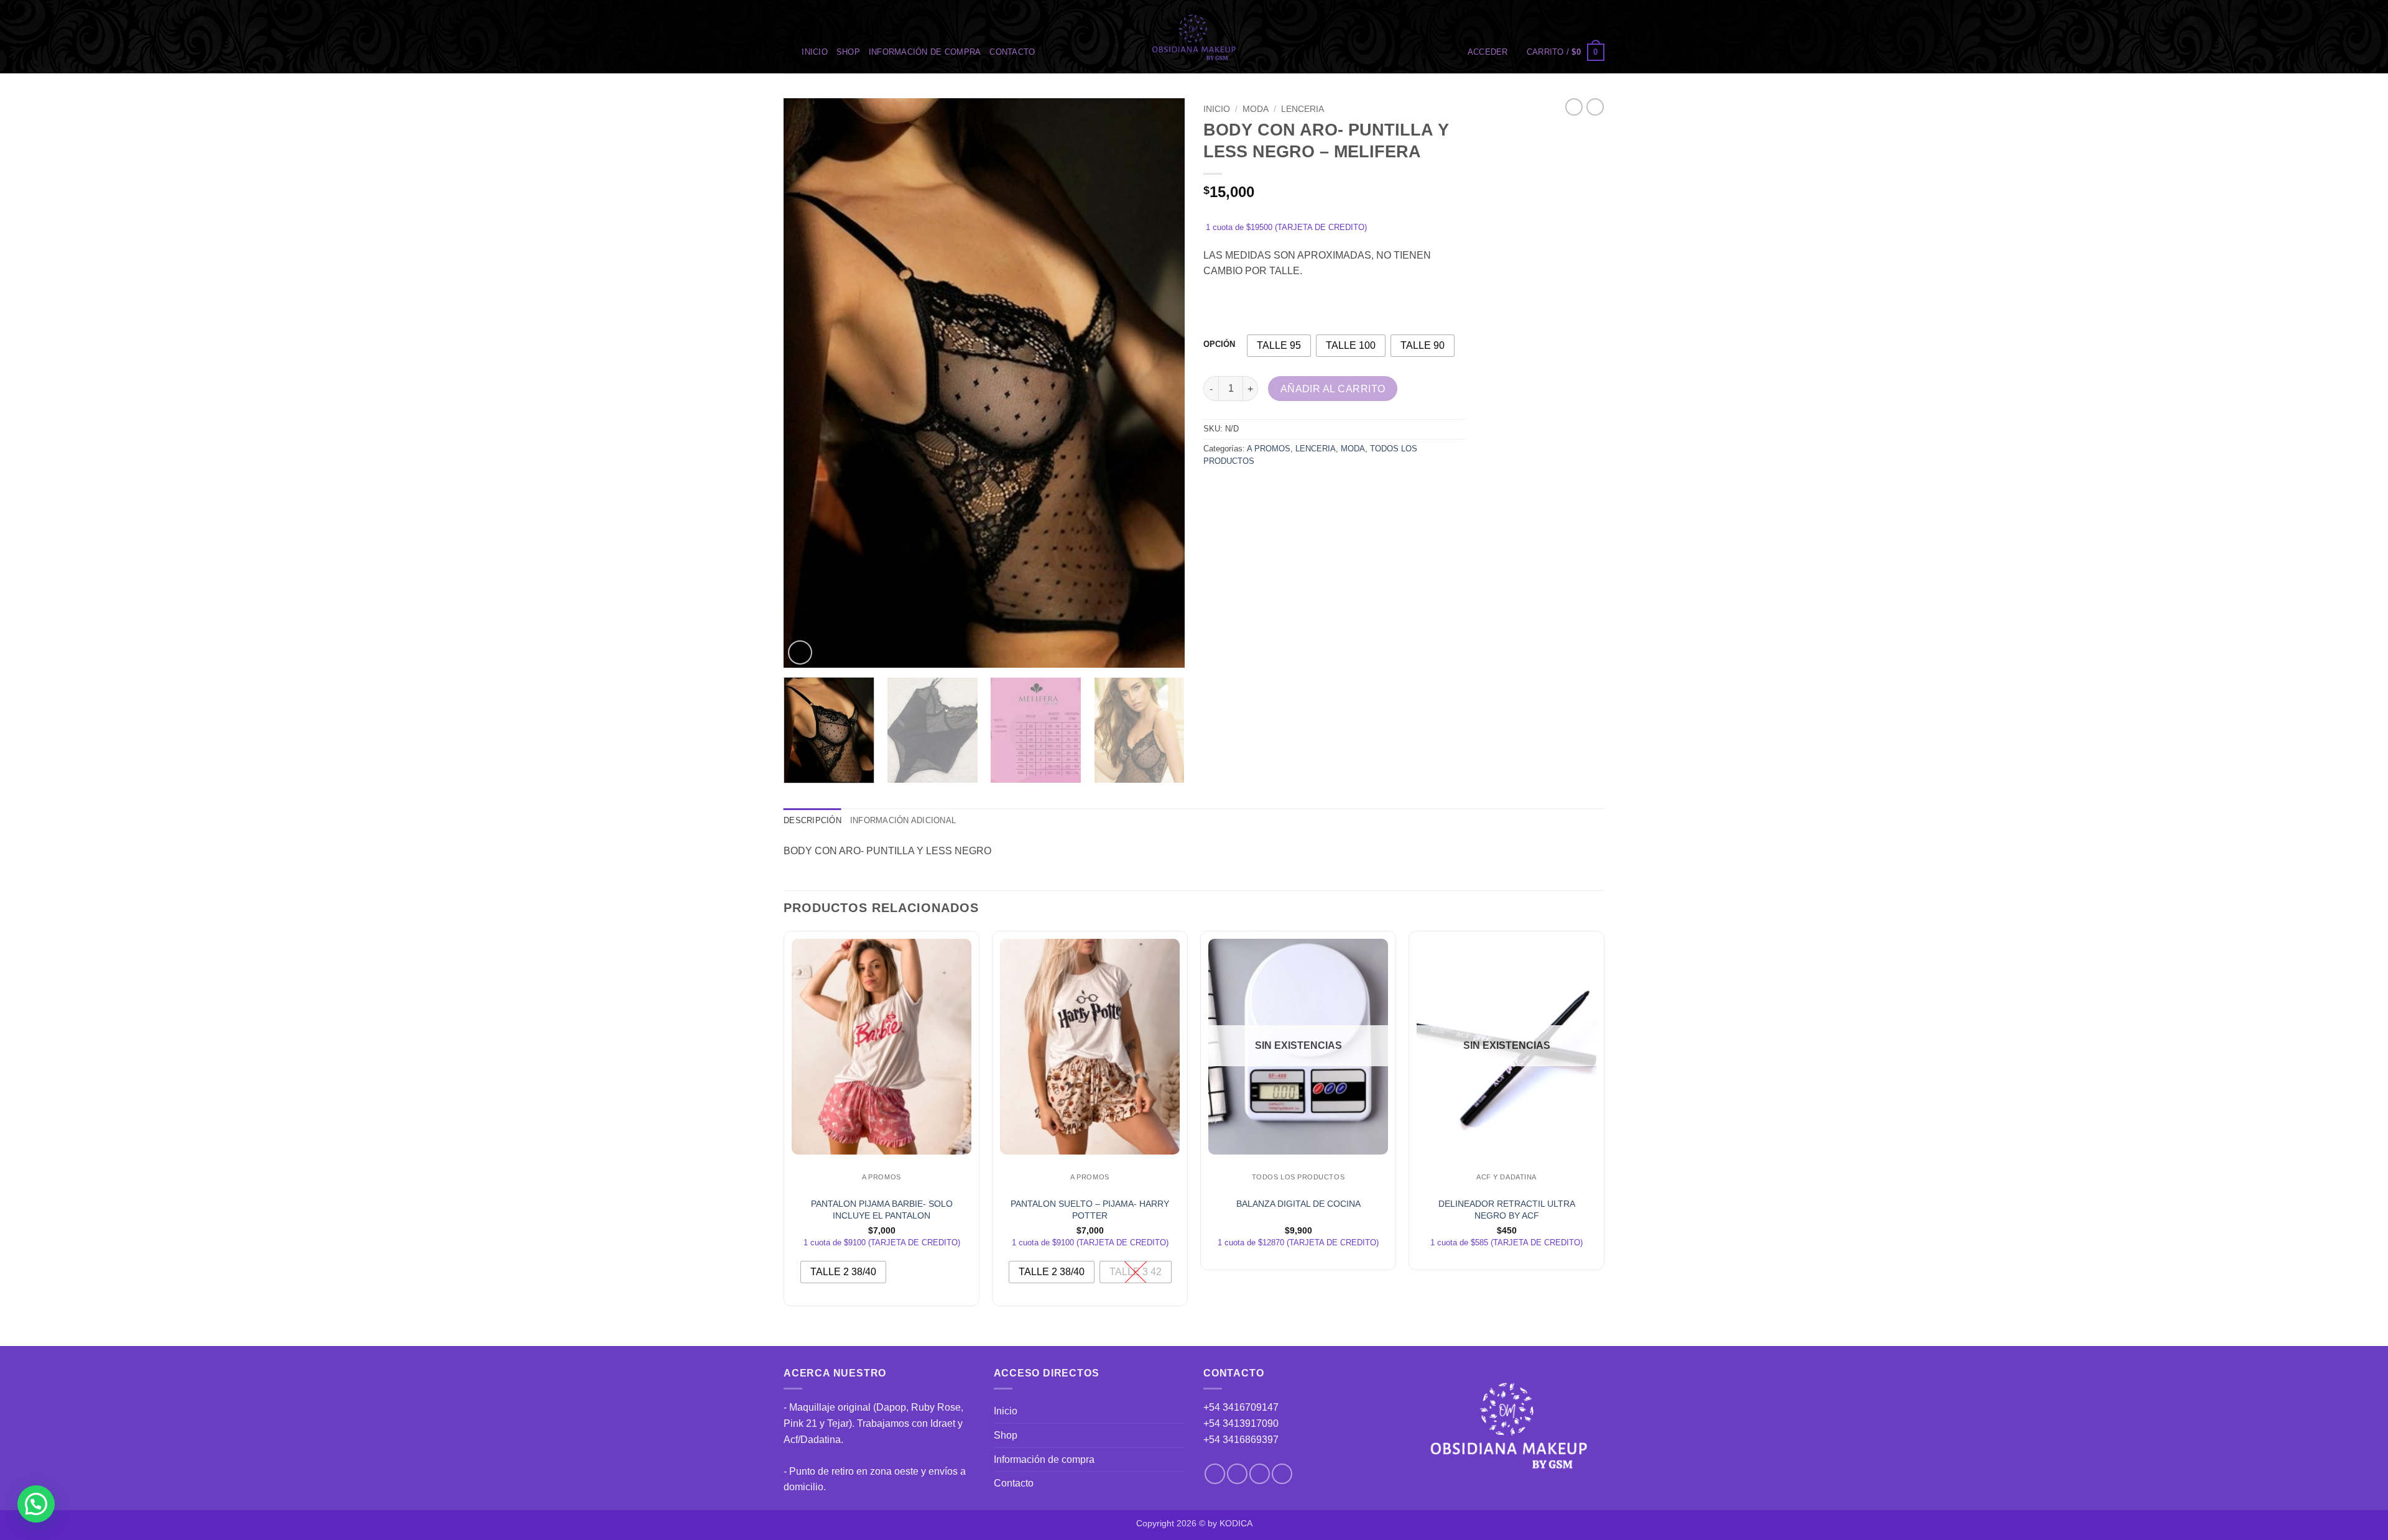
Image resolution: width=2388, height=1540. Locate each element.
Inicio (815, 52)
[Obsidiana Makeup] (1194, 37)
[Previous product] (1595, 107)
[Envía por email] (1260, 489)
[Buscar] (788, 52)
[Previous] (807, 383)
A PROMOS (1269, 449)
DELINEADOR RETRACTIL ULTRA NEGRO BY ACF (1507, 1210)
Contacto (1012, 52)
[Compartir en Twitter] (1237, 489)
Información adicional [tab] (903, 820)
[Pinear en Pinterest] (1282, 489)
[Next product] (1574, 107)
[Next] (1161, 383)
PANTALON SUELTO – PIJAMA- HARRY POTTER (1090, 1210)
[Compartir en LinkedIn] (1304, 489)
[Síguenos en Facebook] (1215, 1474)
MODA (1256, 109)
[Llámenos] (1282, 1474)
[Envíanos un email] (1260, 1474)
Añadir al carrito (1333, 389)
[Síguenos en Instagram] (1237, 1474)
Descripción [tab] (812, 820)
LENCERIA (1303, 109)
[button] (1488, 52)
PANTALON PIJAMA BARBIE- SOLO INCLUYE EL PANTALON (882, 1210)
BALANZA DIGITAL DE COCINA (1298, 1204)
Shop (848, 52)
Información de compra (925, 52)
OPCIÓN (1219, 344)
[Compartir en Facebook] (1215, 489)
